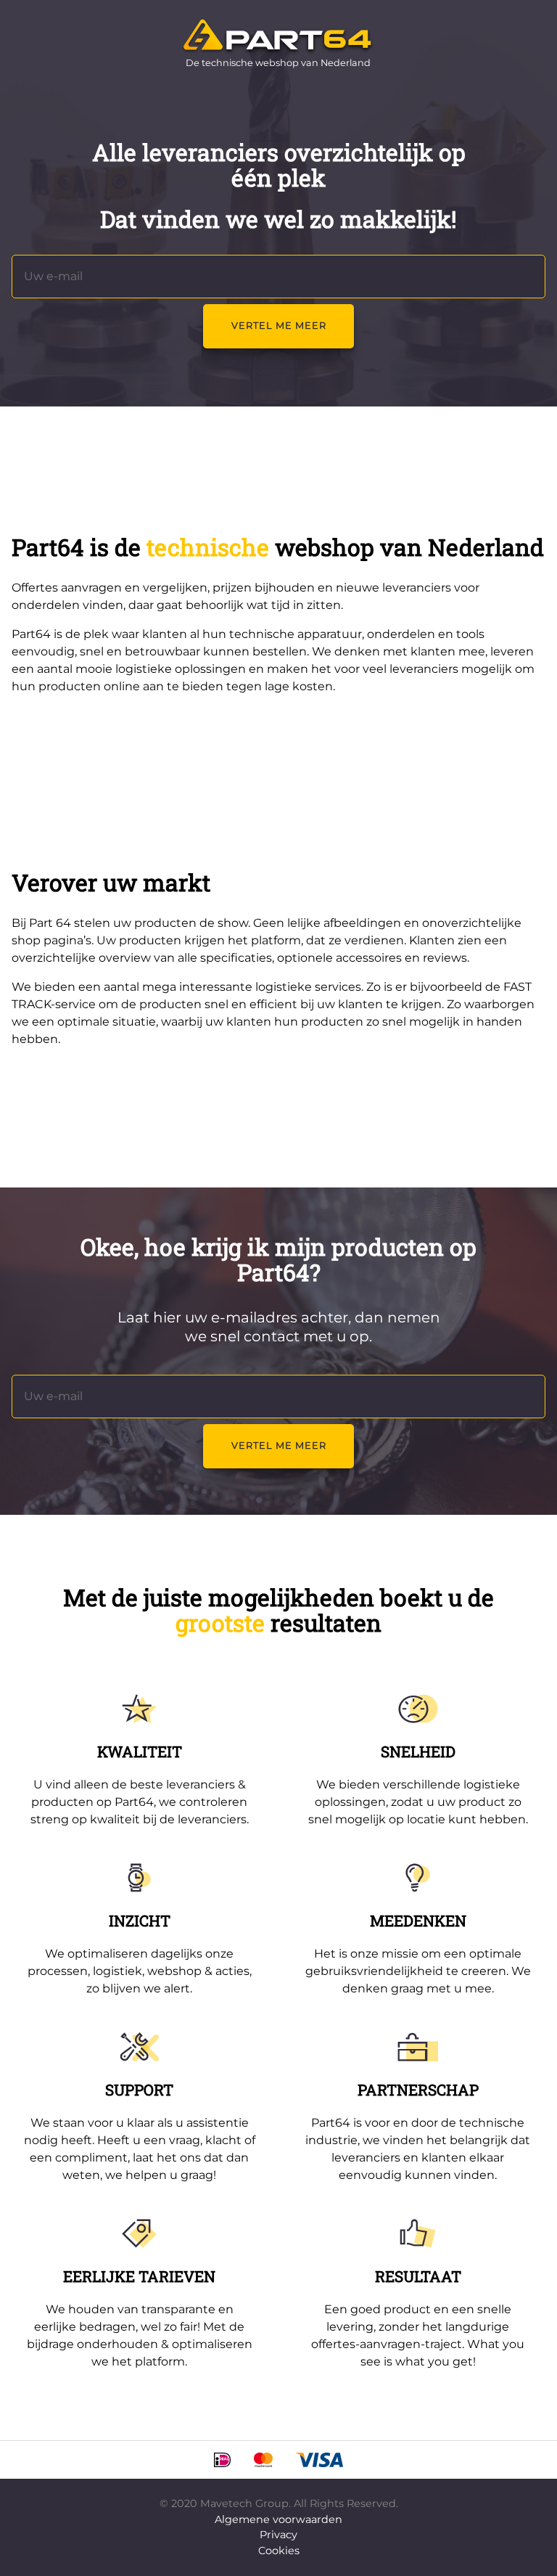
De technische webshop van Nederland (278, 63)
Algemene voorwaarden (278, 2519)
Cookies (279, 2551)
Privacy (278, 2535)
